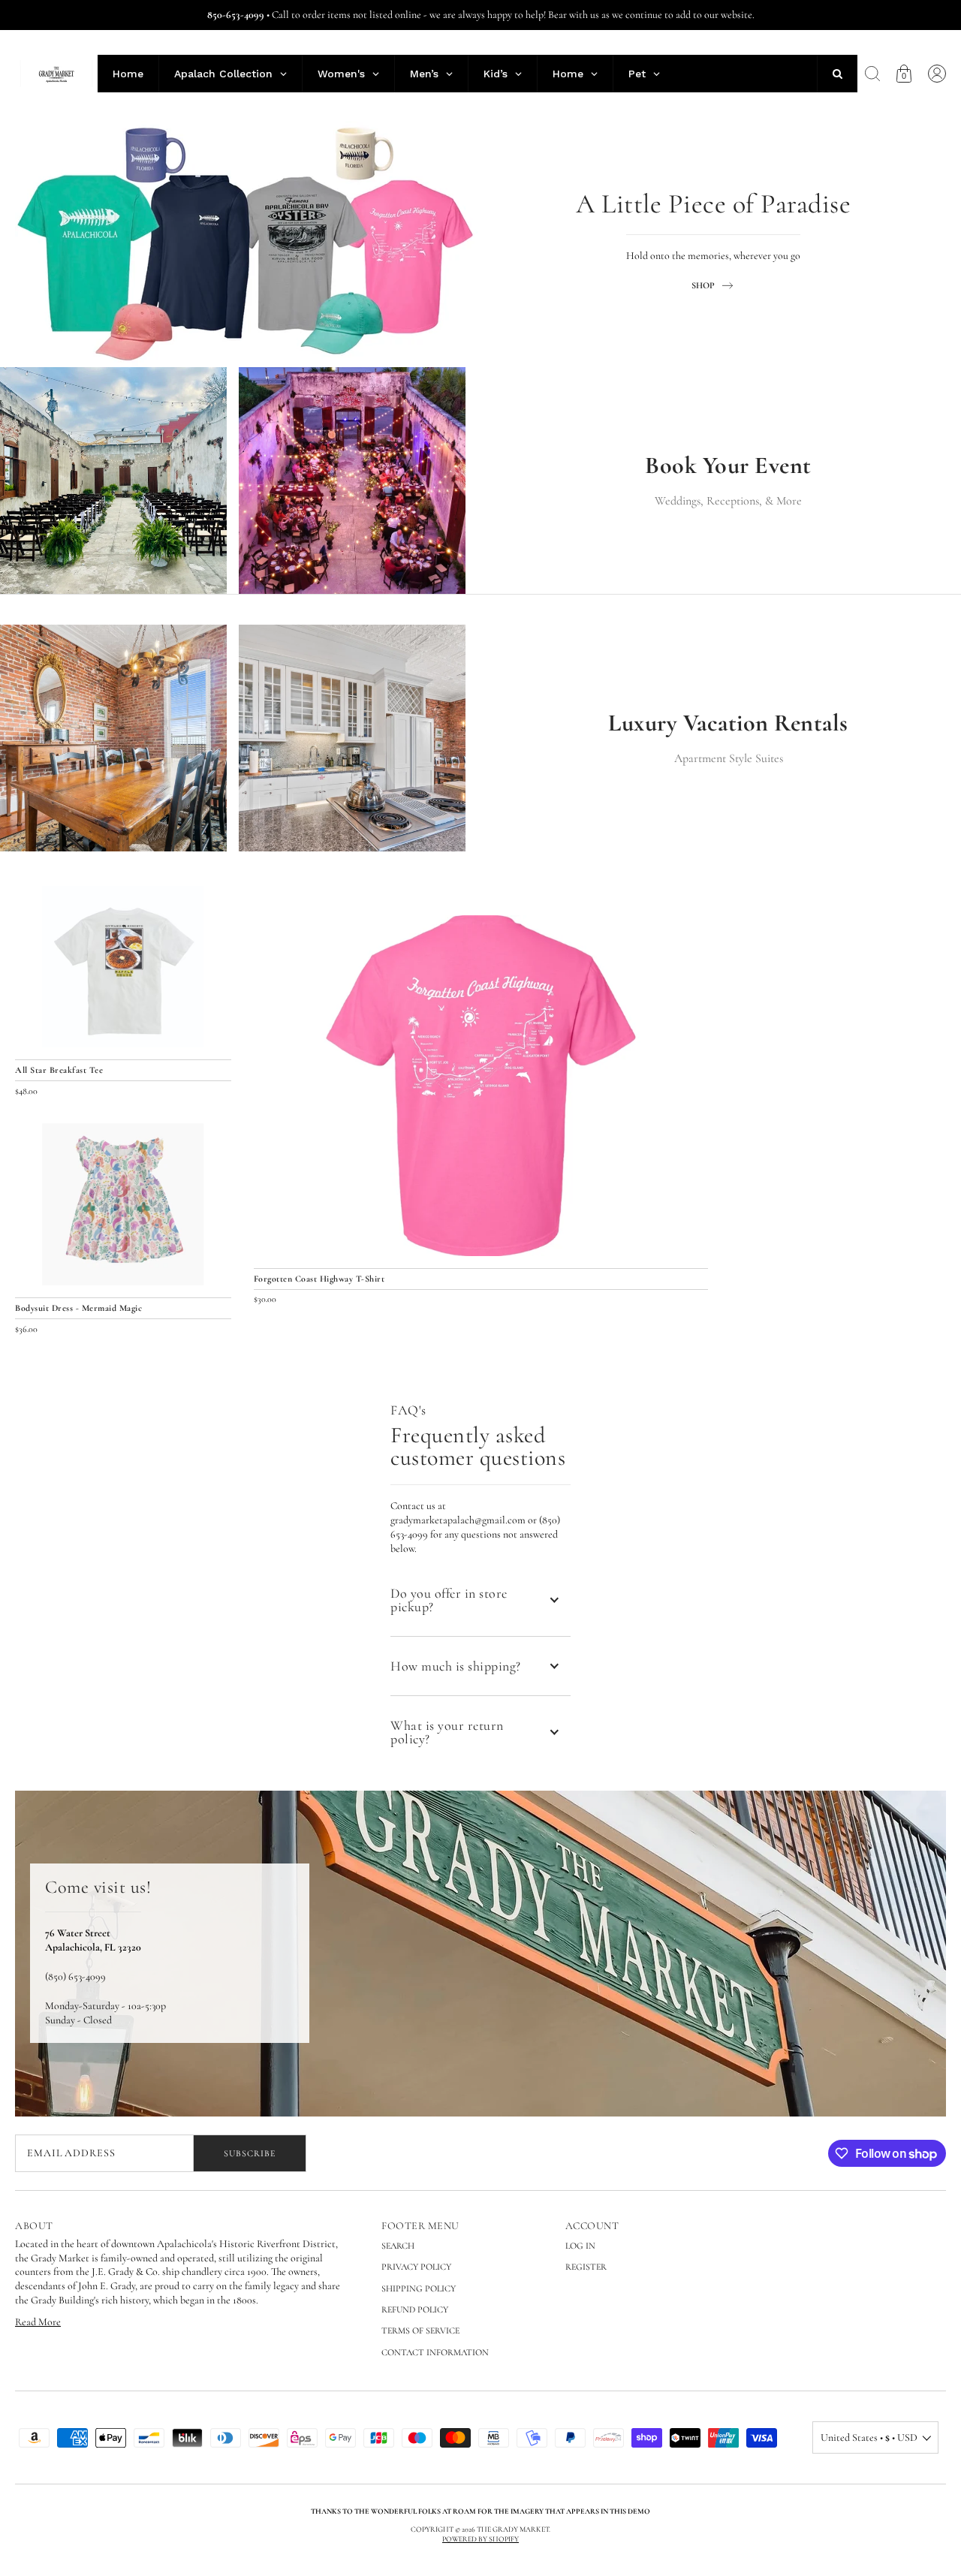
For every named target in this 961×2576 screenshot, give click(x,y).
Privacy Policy (416, 2267)
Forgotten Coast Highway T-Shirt (319, 1279)
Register (586, 2267)
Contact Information (435, 2352)
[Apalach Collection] (248, 242)
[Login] (937, 74)
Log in (580, 2246)
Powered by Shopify (480, 2539)
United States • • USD (869, 2437)
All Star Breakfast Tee (59, 1070)
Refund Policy (415, 2309)
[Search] (872, 74)
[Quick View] (689, 1237)
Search (398, 2246)
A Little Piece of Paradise (713, 205)
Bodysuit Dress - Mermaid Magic (78, 1308)
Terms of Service (420, 2330)
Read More (38, 2322)
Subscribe (250, 2153)
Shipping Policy (419, 2288)
